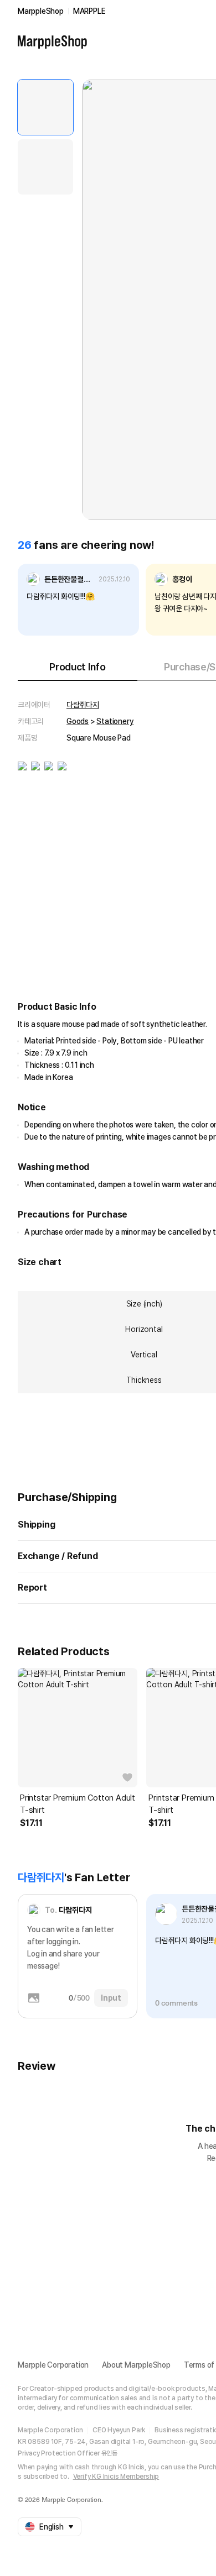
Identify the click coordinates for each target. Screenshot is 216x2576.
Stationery (115, 721)
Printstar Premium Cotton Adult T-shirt (78, 1804)
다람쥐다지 (83, 705)
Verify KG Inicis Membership (116, 2477)
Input (111, 1998)
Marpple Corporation (53, 2365)
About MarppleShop (136, 2365)
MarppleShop (41, 11)
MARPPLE (89, 11)
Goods (78, 721)
